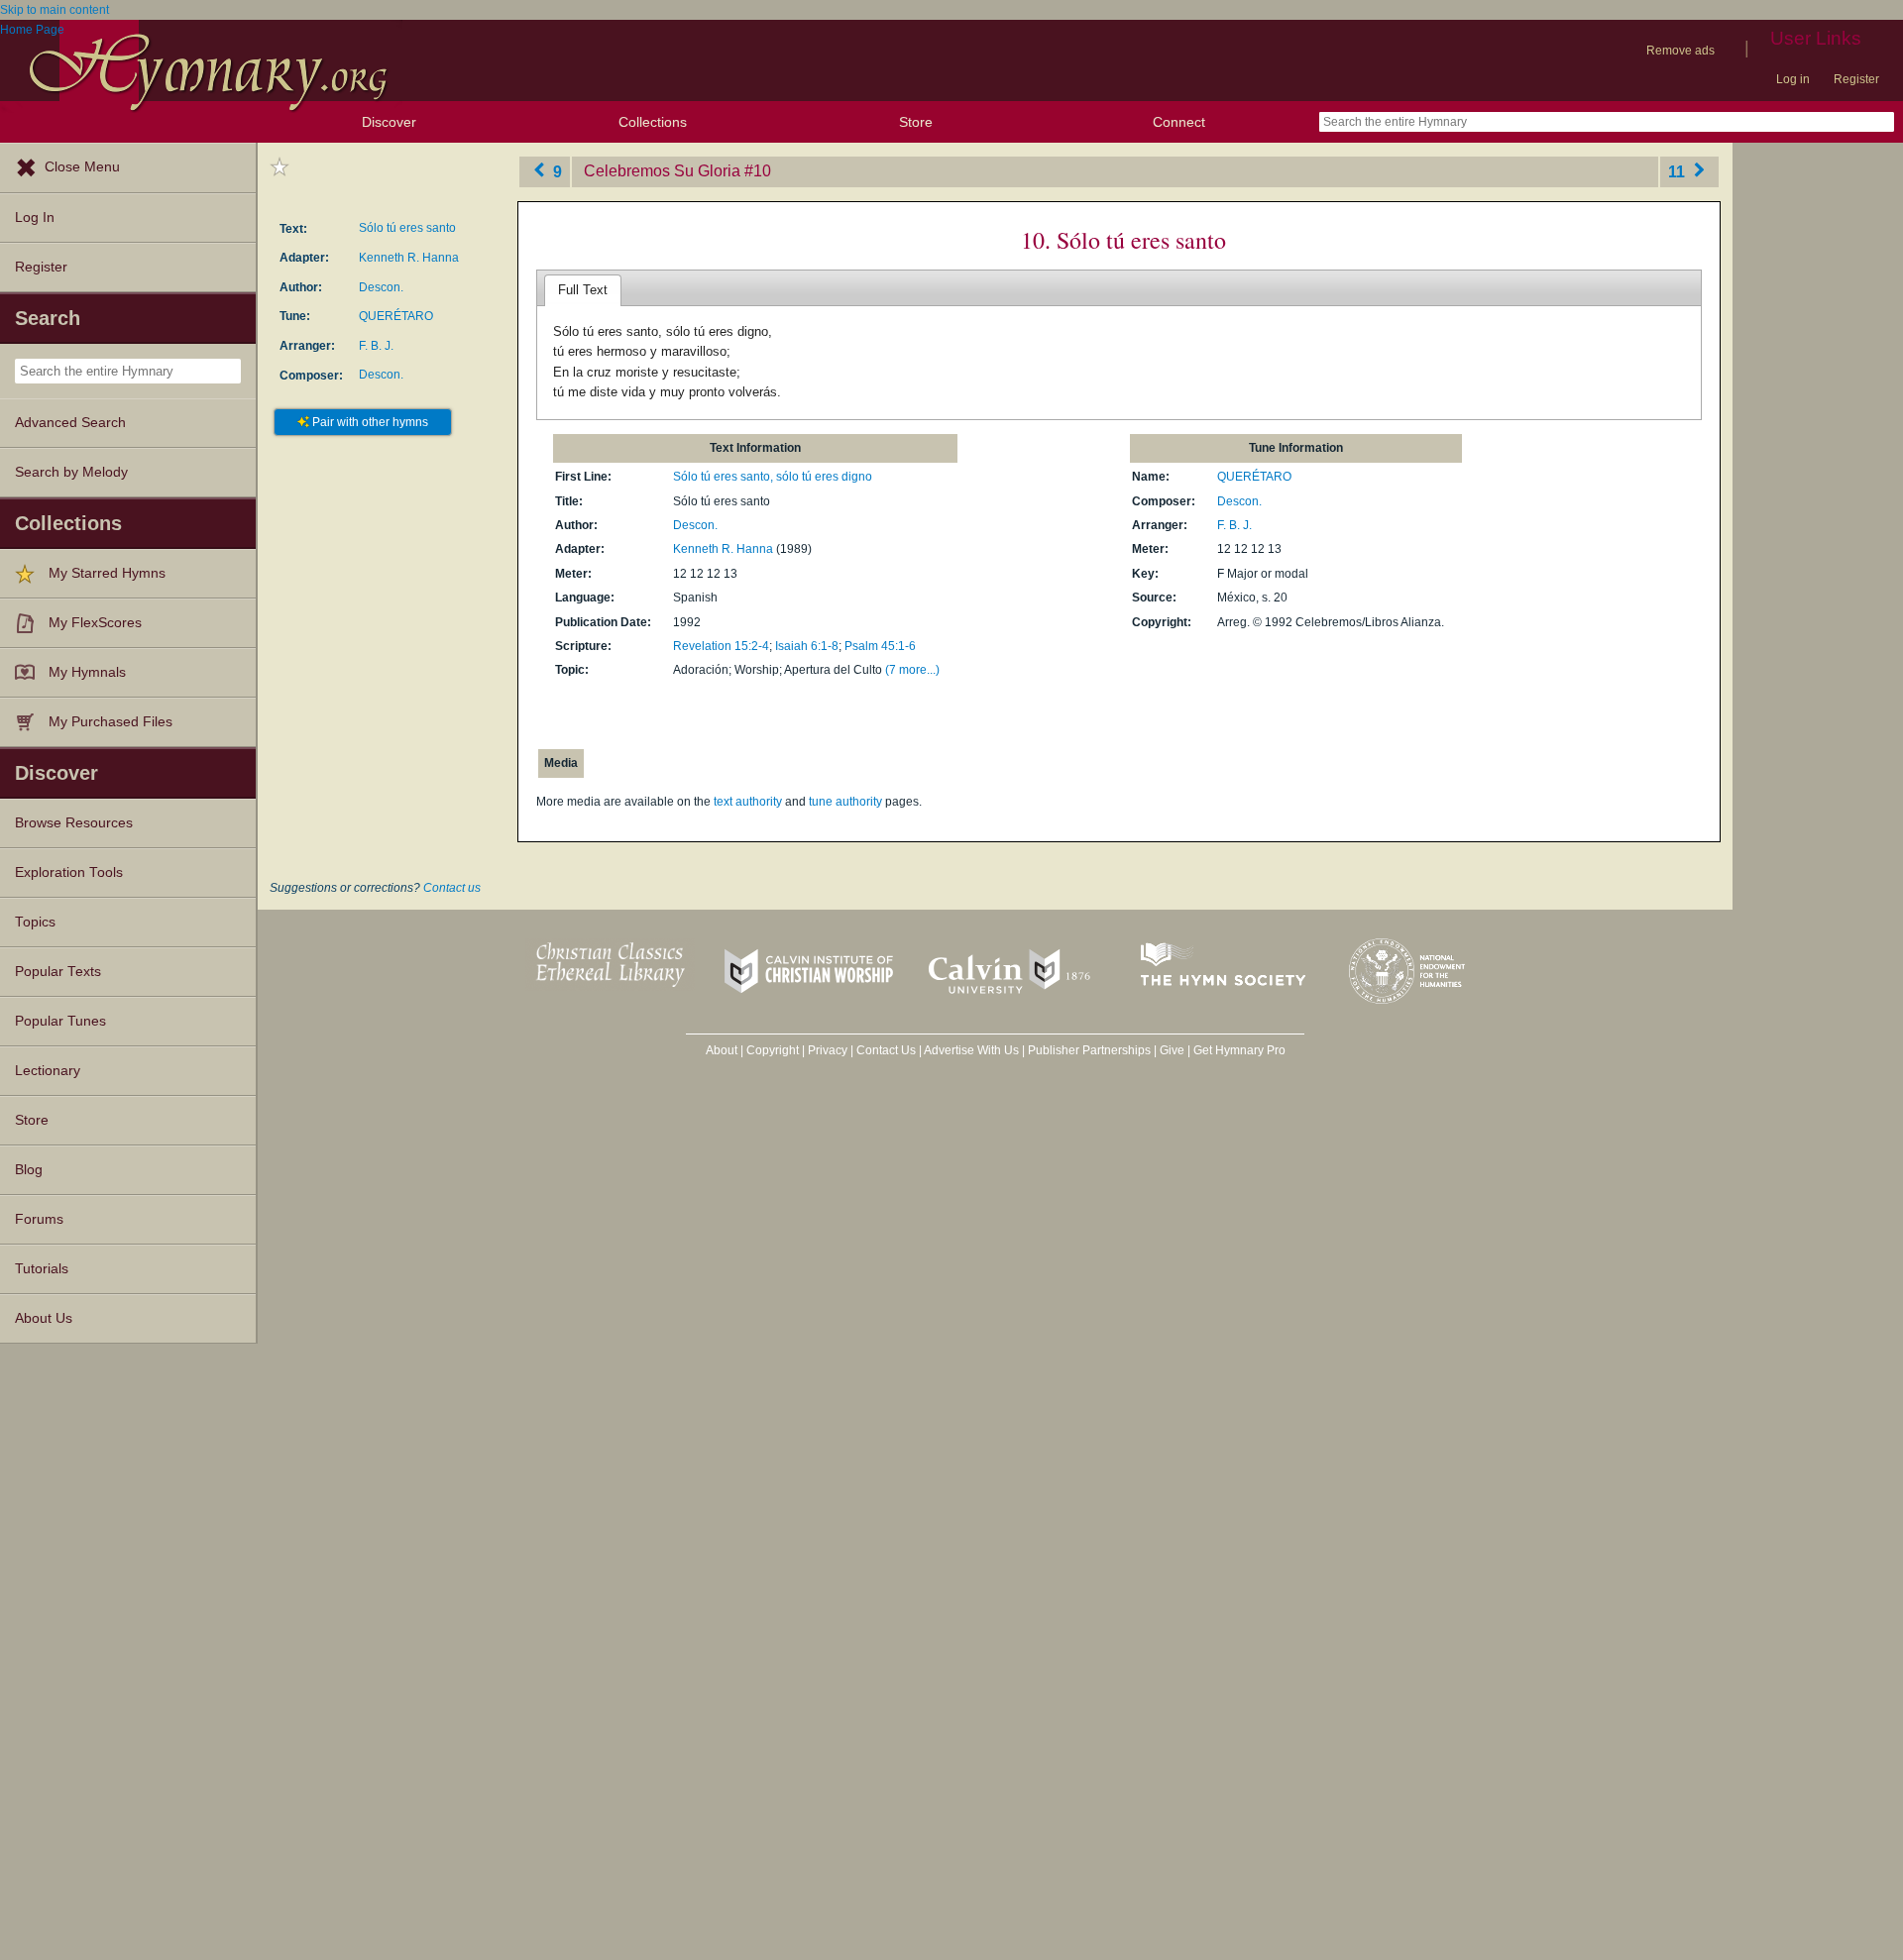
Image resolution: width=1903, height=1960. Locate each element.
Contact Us (886, 1050)
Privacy (828, 1050)
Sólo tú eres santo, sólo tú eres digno (773, 477)
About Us (44, 1318)
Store (916, 122)
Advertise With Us (971, 1050)
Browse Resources (74, 823)
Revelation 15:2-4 (721, 646)
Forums (39, 1219)
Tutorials (42, 1269)
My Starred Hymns (107, 573)
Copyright (773, 1050)
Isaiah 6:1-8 (807, 646)
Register (1856, 79)
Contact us (452, 888)
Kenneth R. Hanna (409, 258)
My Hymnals (87, 672)
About (722, 1050)
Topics (35, 922)
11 (1679, 171)
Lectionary (48, 1071)
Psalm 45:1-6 (880, 646)
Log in (1793, 79)
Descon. (381, 287)
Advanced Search (70, 423)
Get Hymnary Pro (1239, 1050)
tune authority (845, 802)
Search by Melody (71, 472)
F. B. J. (376, 346)
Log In (35, 218)
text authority (748, 802)
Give (1172, 1050)
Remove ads (1680, 51)
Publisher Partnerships (1089, 1050)
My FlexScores (95, 623)
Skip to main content (55, 10)
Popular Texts (58, 972)
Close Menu (82, 167)
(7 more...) (912, 670)
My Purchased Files (111, 722)
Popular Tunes (60, 1021)
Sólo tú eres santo (407, 228)
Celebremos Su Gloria (662, 171)
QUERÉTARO (396, 316)
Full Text (583, 290)
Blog (29, 1170)
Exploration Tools (69, 872)
